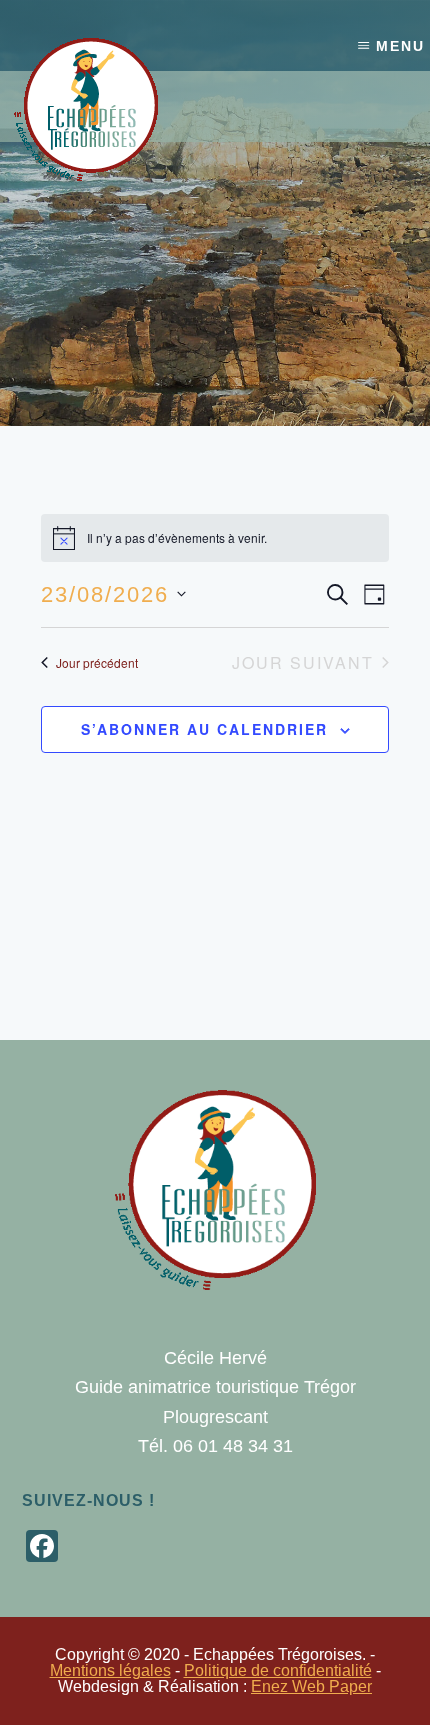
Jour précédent (97, 662)
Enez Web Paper (311, 1686)
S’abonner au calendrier (204, 729)
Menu (400, 46)
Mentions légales (110, 1670)
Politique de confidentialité (278, 1670)
